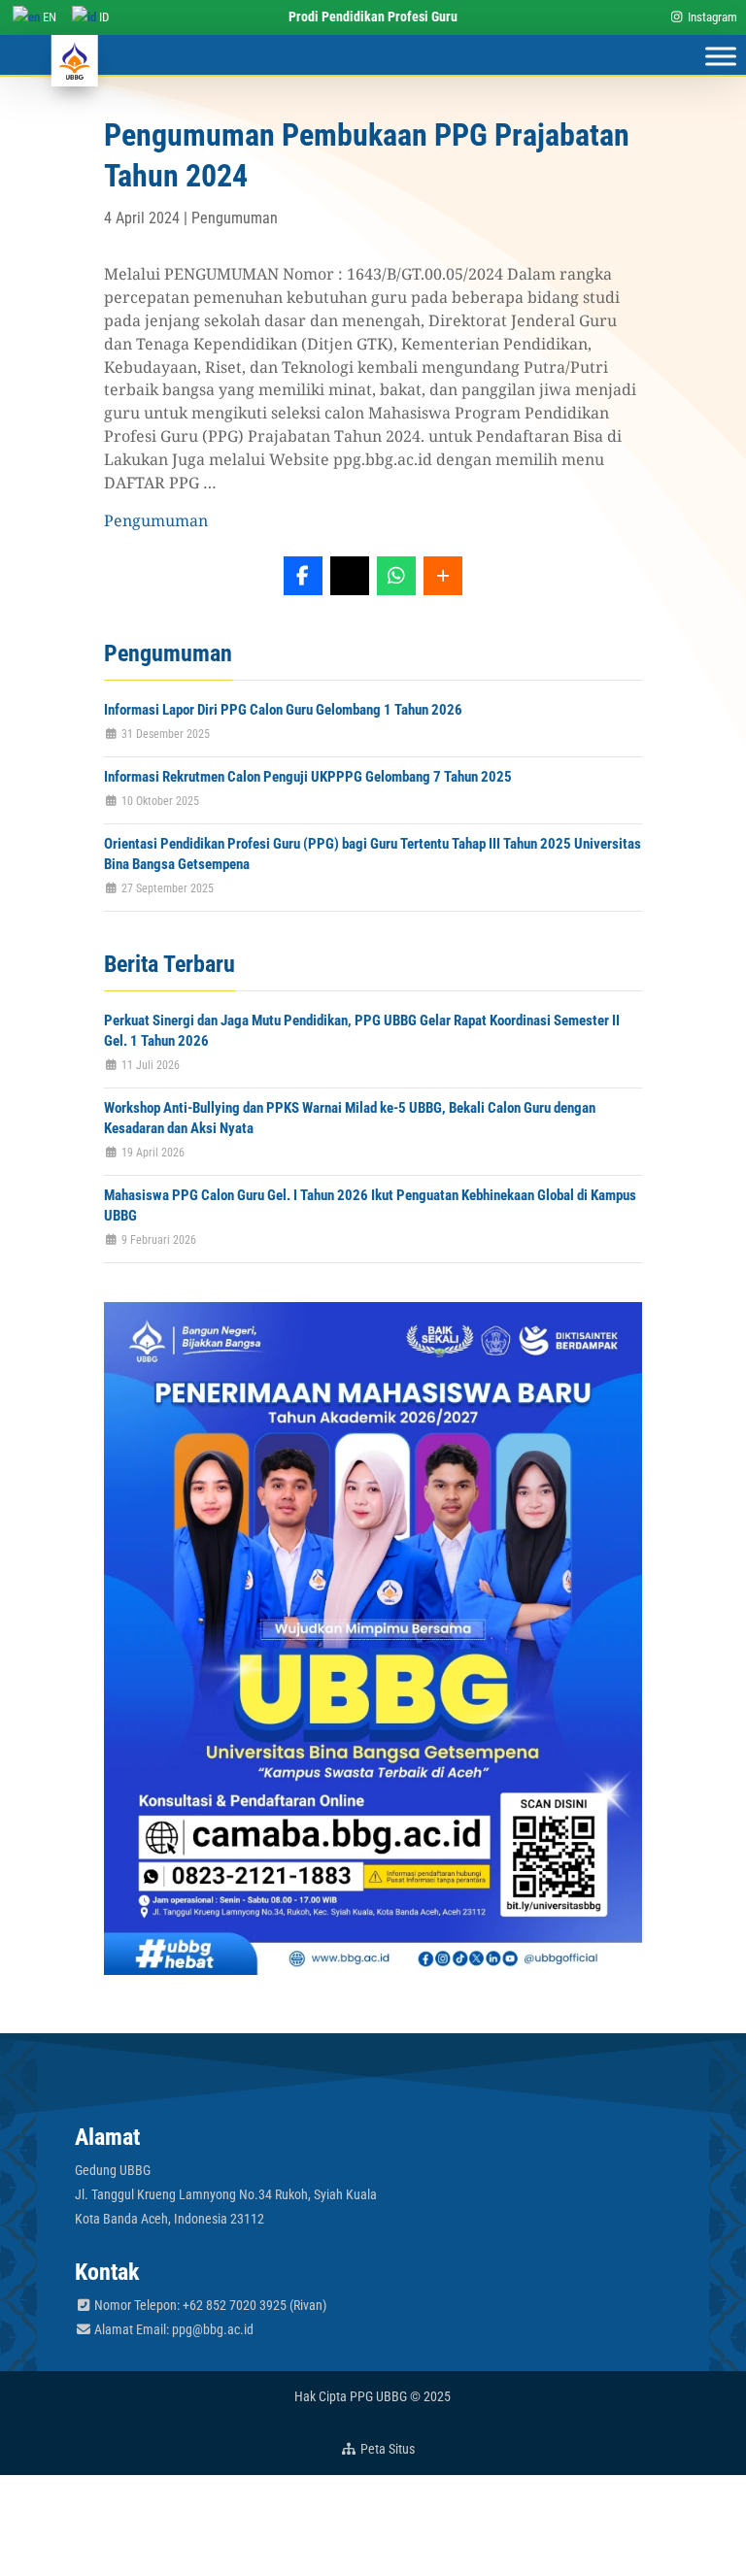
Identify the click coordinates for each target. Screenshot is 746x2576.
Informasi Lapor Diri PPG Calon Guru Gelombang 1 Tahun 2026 (283, 710)
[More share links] (443, 576)
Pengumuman (235, 218)
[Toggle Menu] (721, 56)
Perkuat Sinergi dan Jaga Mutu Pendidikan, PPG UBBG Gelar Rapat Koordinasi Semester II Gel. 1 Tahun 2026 (362, 1031)
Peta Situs (386, 2449)
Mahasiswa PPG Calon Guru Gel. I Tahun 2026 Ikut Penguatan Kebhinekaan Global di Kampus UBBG (370, 1205)
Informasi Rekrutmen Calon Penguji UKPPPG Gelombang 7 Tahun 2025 (308, 777)
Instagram (711, 17)
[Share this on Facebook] (303, 576)
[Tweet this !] (350, 576)
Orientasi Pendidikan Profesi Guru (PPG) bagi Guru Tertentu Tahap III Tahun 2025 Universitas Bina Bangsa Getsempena (373, 854)
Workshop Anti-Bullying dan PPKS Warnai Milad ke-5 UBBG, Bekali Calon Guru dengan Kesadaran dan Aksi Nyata (350, 1118)
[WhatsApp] (396, 576)
